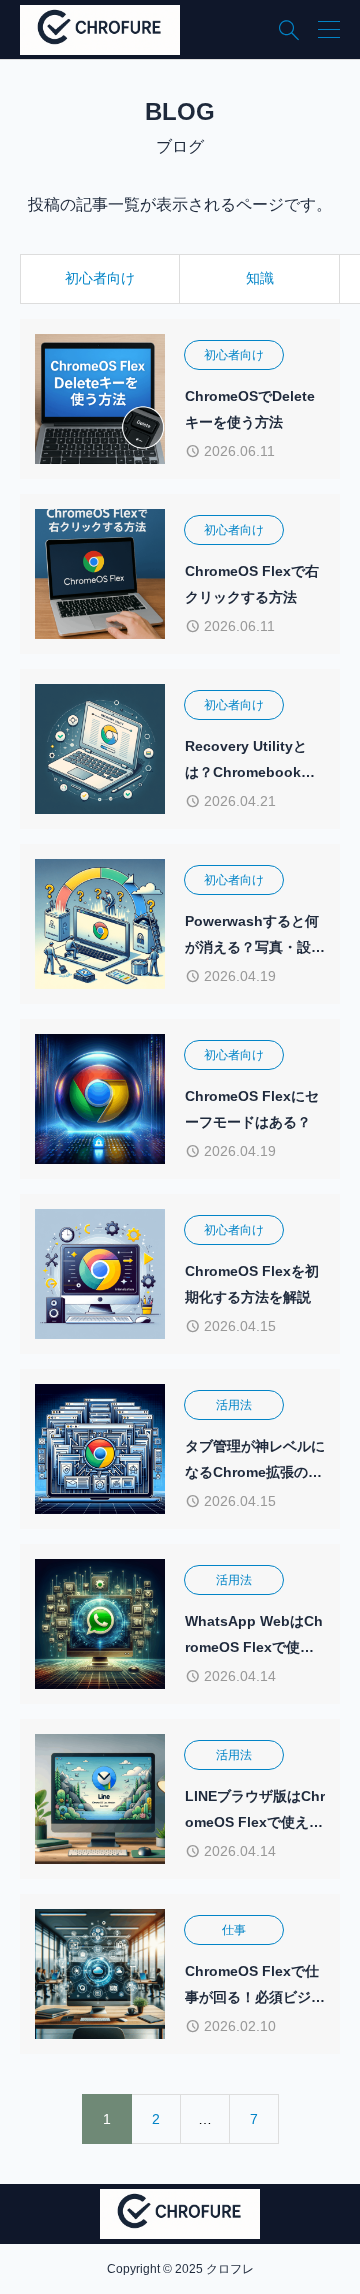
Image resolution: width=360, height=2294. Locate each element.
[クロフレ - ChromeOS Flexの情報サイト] (100, 30)
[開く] (329, 30)
